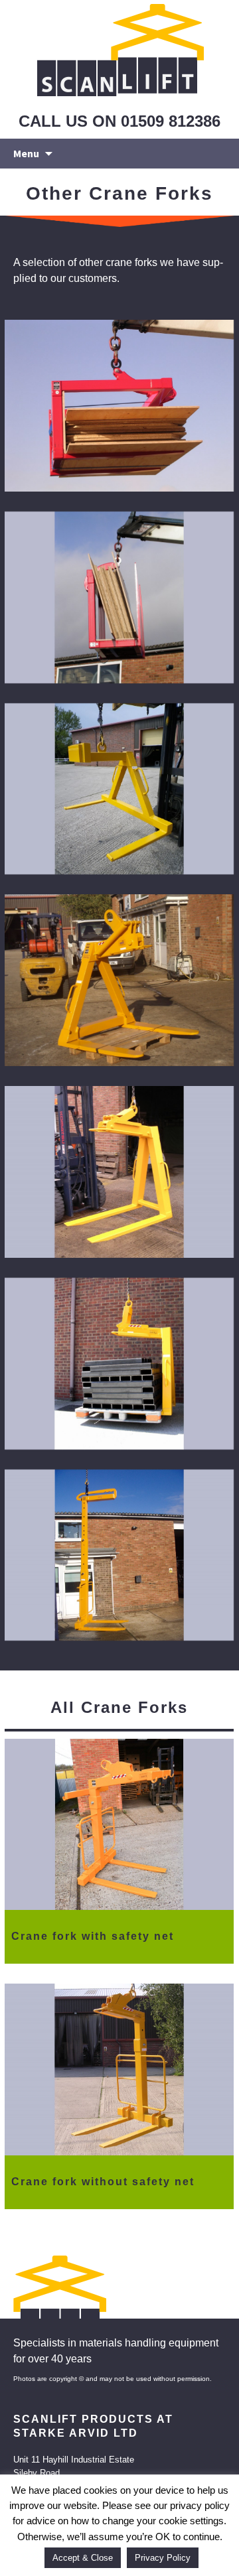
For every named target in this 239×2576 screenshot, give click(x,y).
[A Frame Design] (119, 1172)
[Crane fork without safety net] (119, 2069)
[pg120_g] (119, 1364)
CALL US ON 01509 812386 (119, 121)
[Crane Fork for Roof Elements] (119, 980)
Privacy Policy (163, 2558)
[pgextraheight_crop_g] (119, 1555)
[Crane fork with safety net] (119, 1825)
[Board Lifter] (119, 406)
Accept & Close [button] (83, 2558)
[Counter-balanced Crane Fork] (119, 789)
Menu (26, 153)
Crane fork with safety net (93, 1936)
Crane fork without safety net (103, 2182)
